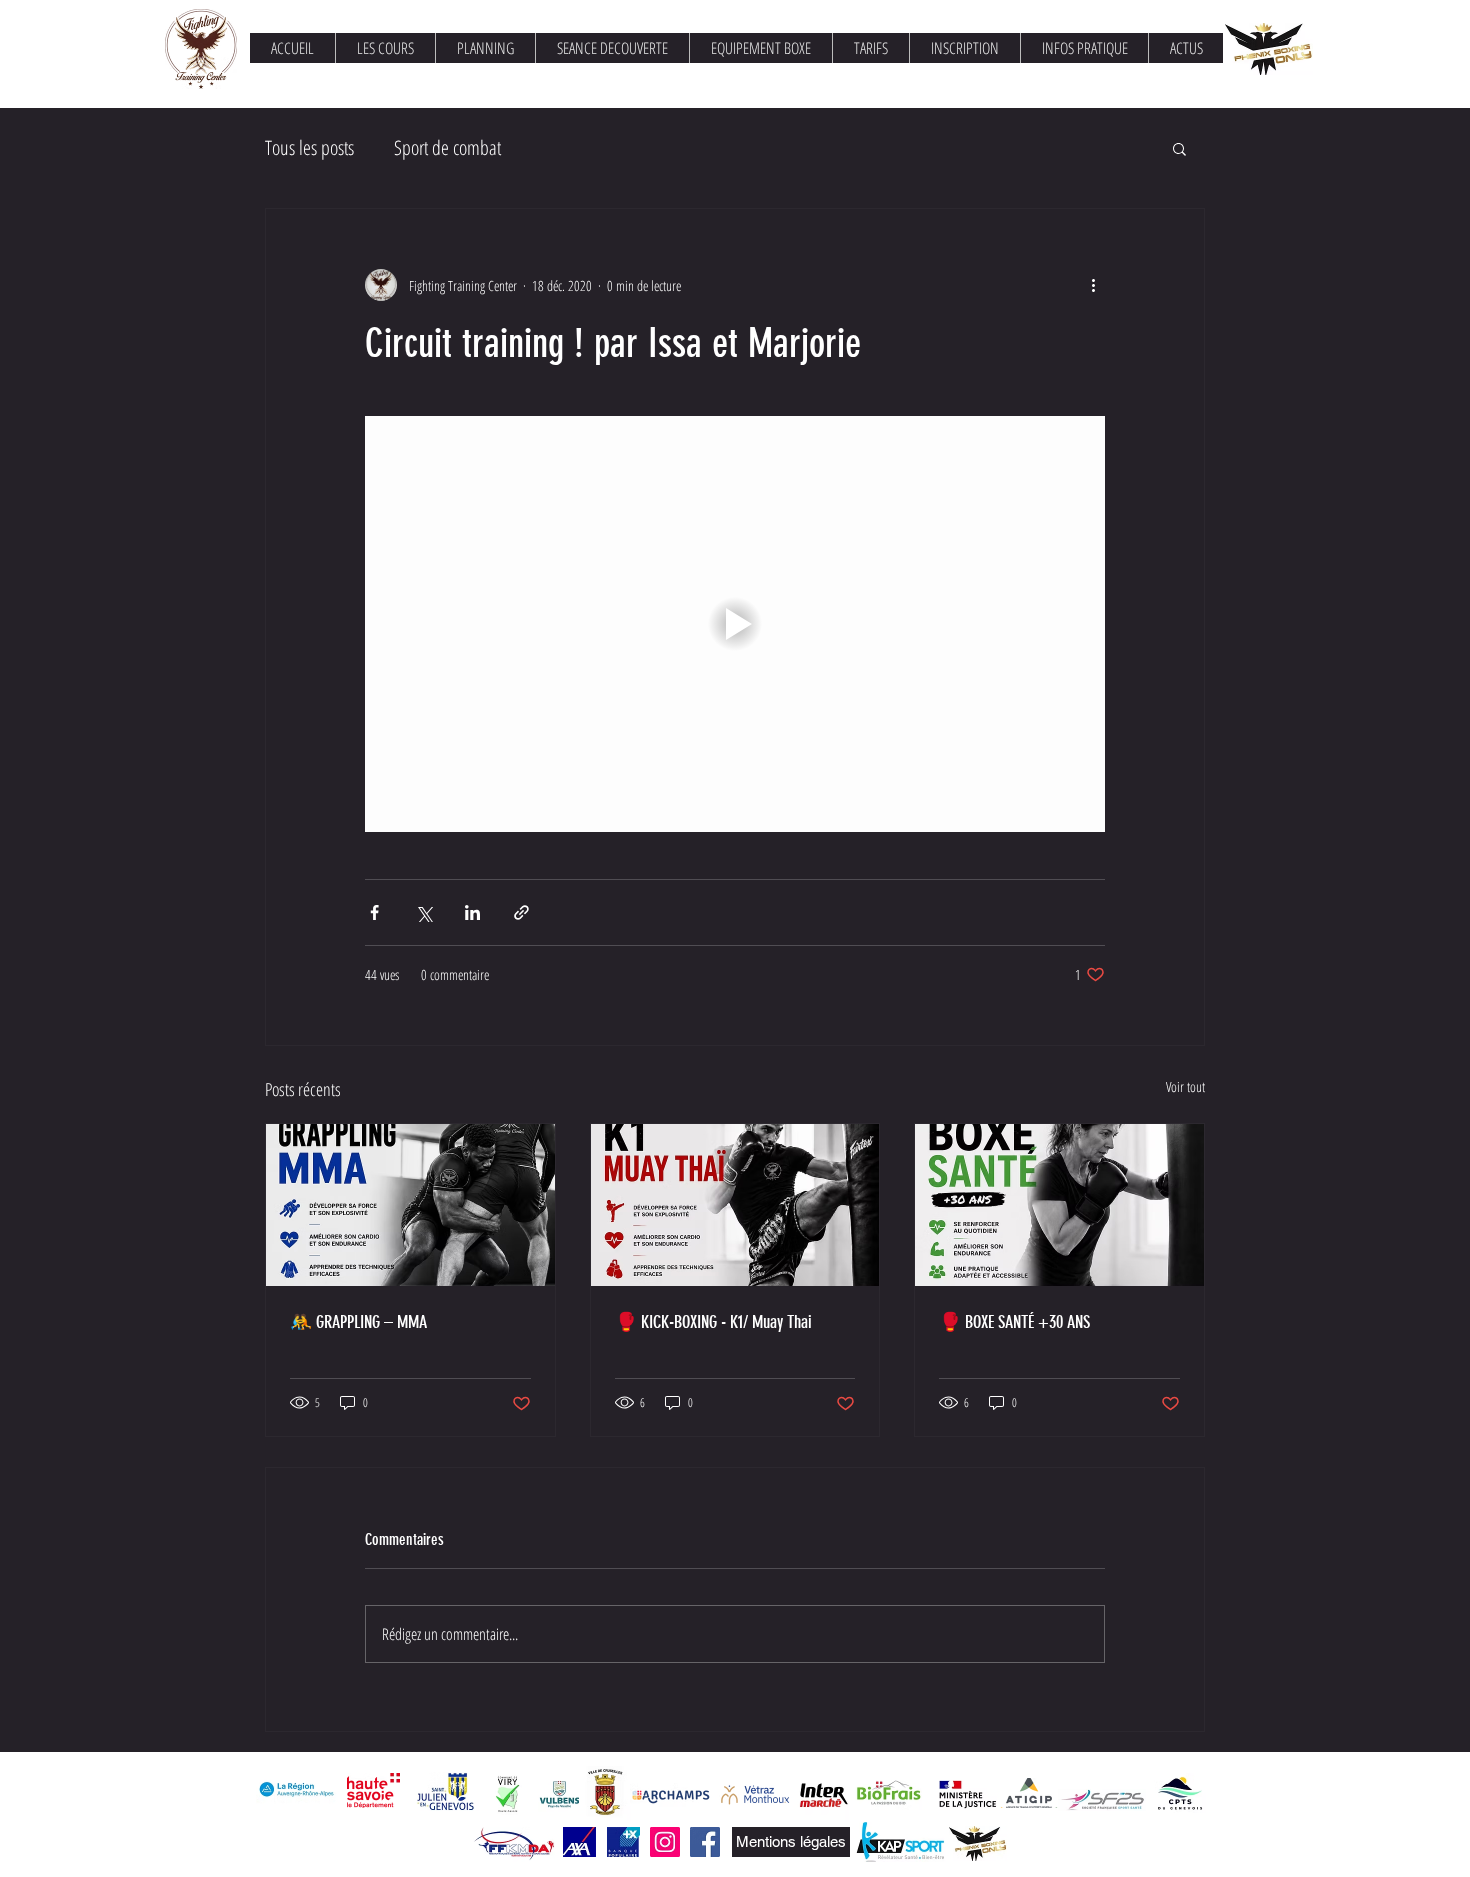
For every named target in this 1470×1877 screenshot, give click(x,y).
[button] (1179, 148)
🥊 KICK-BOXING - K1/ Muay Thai (713, 1322)
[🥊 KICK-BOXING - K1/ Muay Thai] (735, 1205)
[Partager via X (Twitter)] (423, 912)
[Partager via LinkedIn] (472, 912)
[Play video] (735, 624)
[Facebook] (705, 1842)
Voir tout (1185, 1086)
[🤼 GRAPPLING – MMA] (410, 1205)
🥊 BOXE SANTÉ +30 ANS (1014, 1322)
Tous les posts (309, 147)
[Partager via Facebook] (374, 912)
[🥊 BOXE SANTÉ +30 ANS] (1059, 1205)
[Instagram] (665, 1842)
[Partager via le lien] (521, 912)
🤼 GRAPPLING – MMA (358, 1322)
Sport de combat (447, 147)
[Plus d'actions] (1093, 285)
